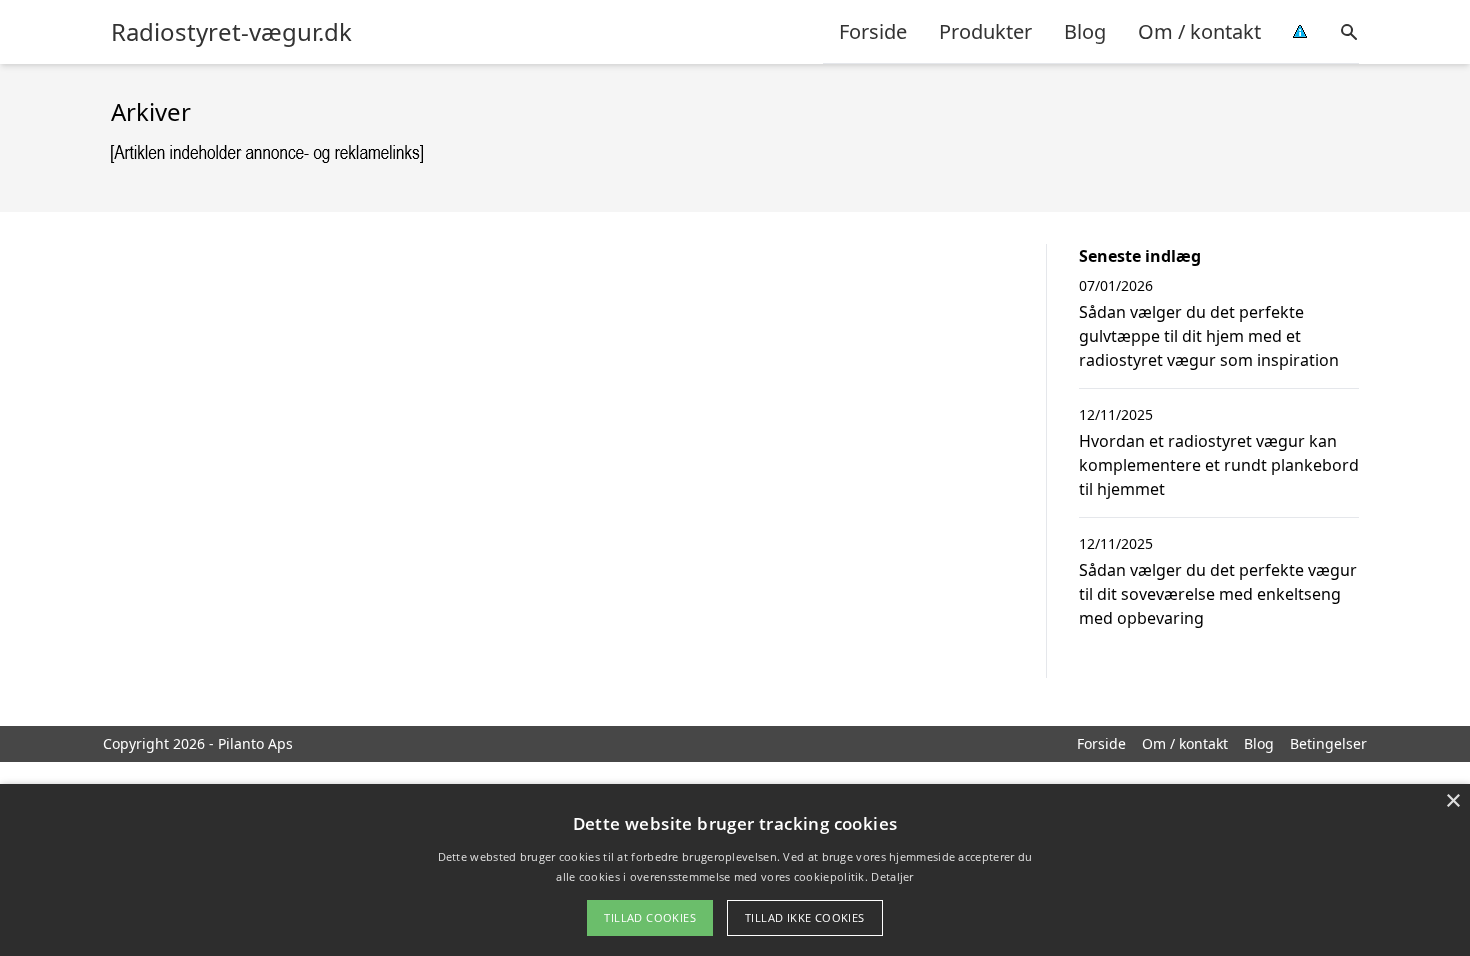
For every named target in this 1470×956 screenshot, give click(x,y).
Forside (873, 31)
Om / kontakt (1199, 31)
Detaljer (892, 876)
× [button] (1452, 801)
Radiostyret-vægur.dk (231, 32)
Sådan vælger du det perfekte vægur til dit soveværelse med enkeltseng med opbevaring (1218, 594)
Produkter (985, 31)
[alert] (735, 870)
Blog (1085, 31)
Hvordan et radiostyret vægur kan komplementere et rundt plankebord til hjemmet (1219, 465)
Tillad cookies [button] (650, 917)
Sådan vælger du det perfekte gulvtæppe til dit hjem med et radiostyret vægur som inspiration (1209, 336)
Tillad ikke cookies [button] (805, 917)
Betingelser (1328, 743)
